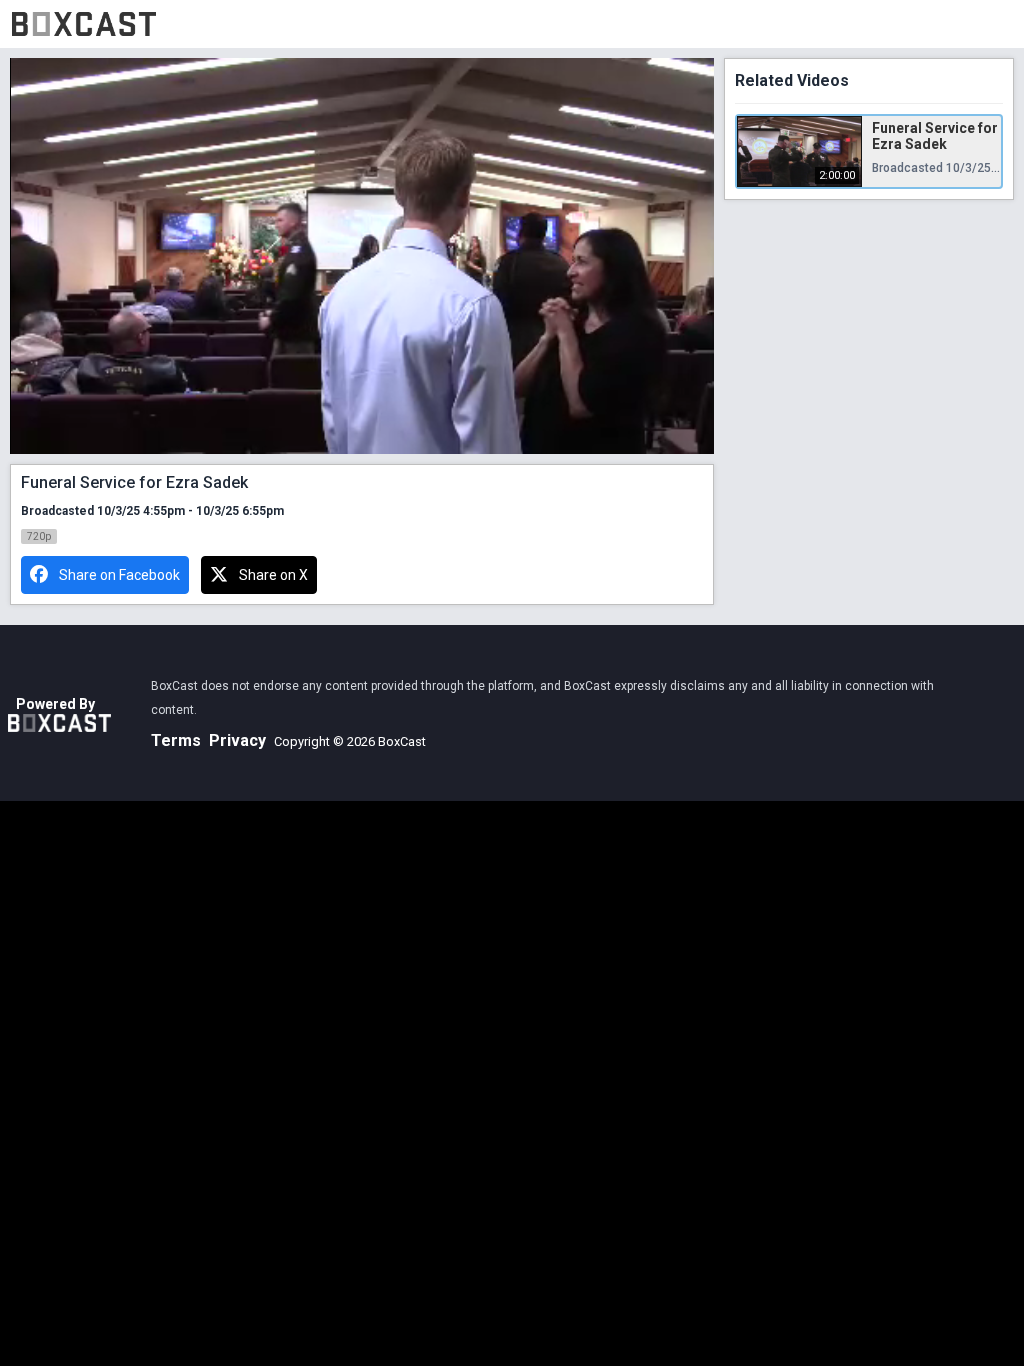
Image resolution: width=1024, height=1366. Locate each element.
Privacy (237, 740)
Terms (176, 740)
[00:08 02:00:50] (362, 256)
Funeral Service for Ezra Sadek (935, 136)
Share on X (273, 575)
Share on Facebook (119, 575)
